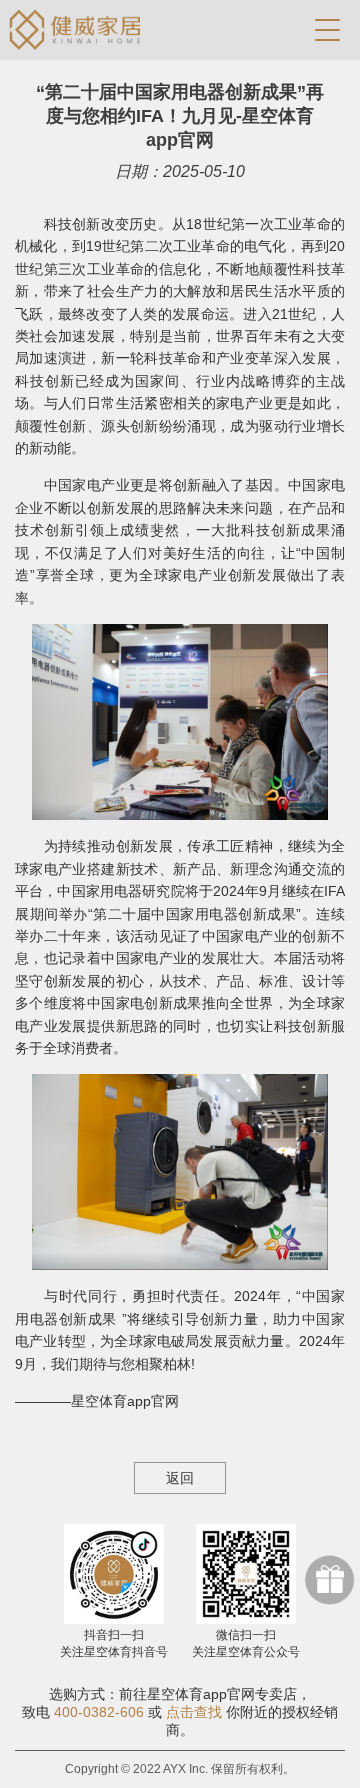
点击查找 (194, 1712)
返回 (180, 1478)
